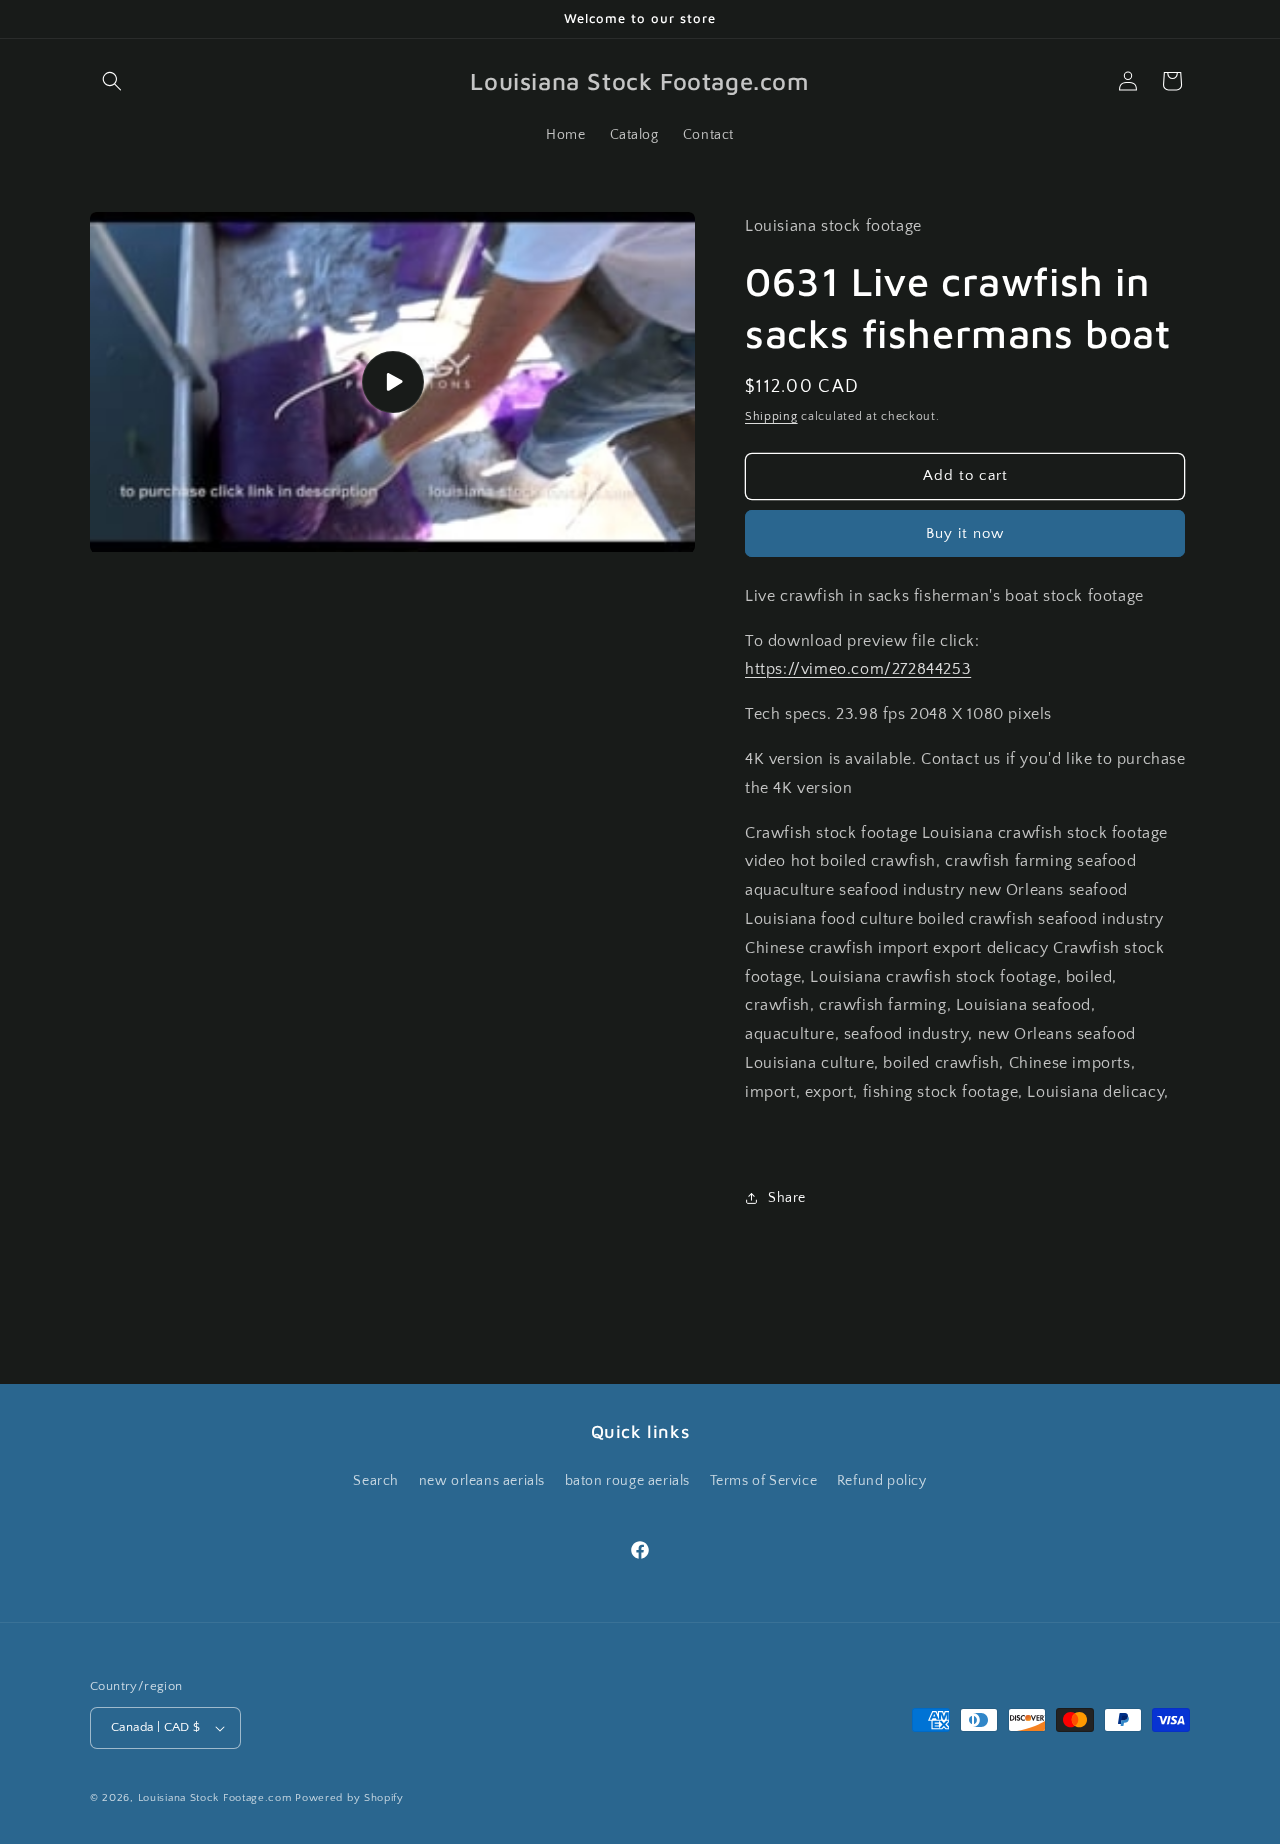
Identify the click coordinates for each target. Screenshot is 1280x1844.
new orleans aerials (482, 1480)
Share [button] (787, 1198)
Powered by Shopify (349, 1798)
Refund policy (882, 1480)
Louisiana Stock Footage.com (215, 1798)
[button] (112, 81)
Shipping (771, 416)
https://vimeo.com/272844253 (858, 669)
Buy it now (965, 533)
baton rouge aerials (627, 1480)
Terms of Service (764, 1480)
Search (376, 1480)
